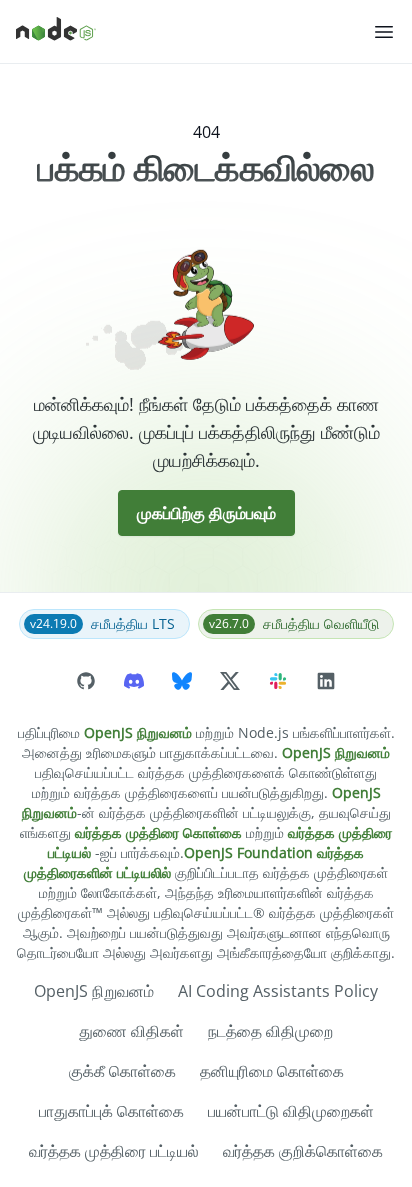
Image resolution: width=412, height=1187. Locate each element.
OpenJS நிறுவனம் (138, 732)
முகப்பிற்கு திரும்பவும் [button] (206, 513)
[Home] (194, 32)
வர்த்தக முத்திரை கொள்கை (158, 832)
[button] (384, 32)
